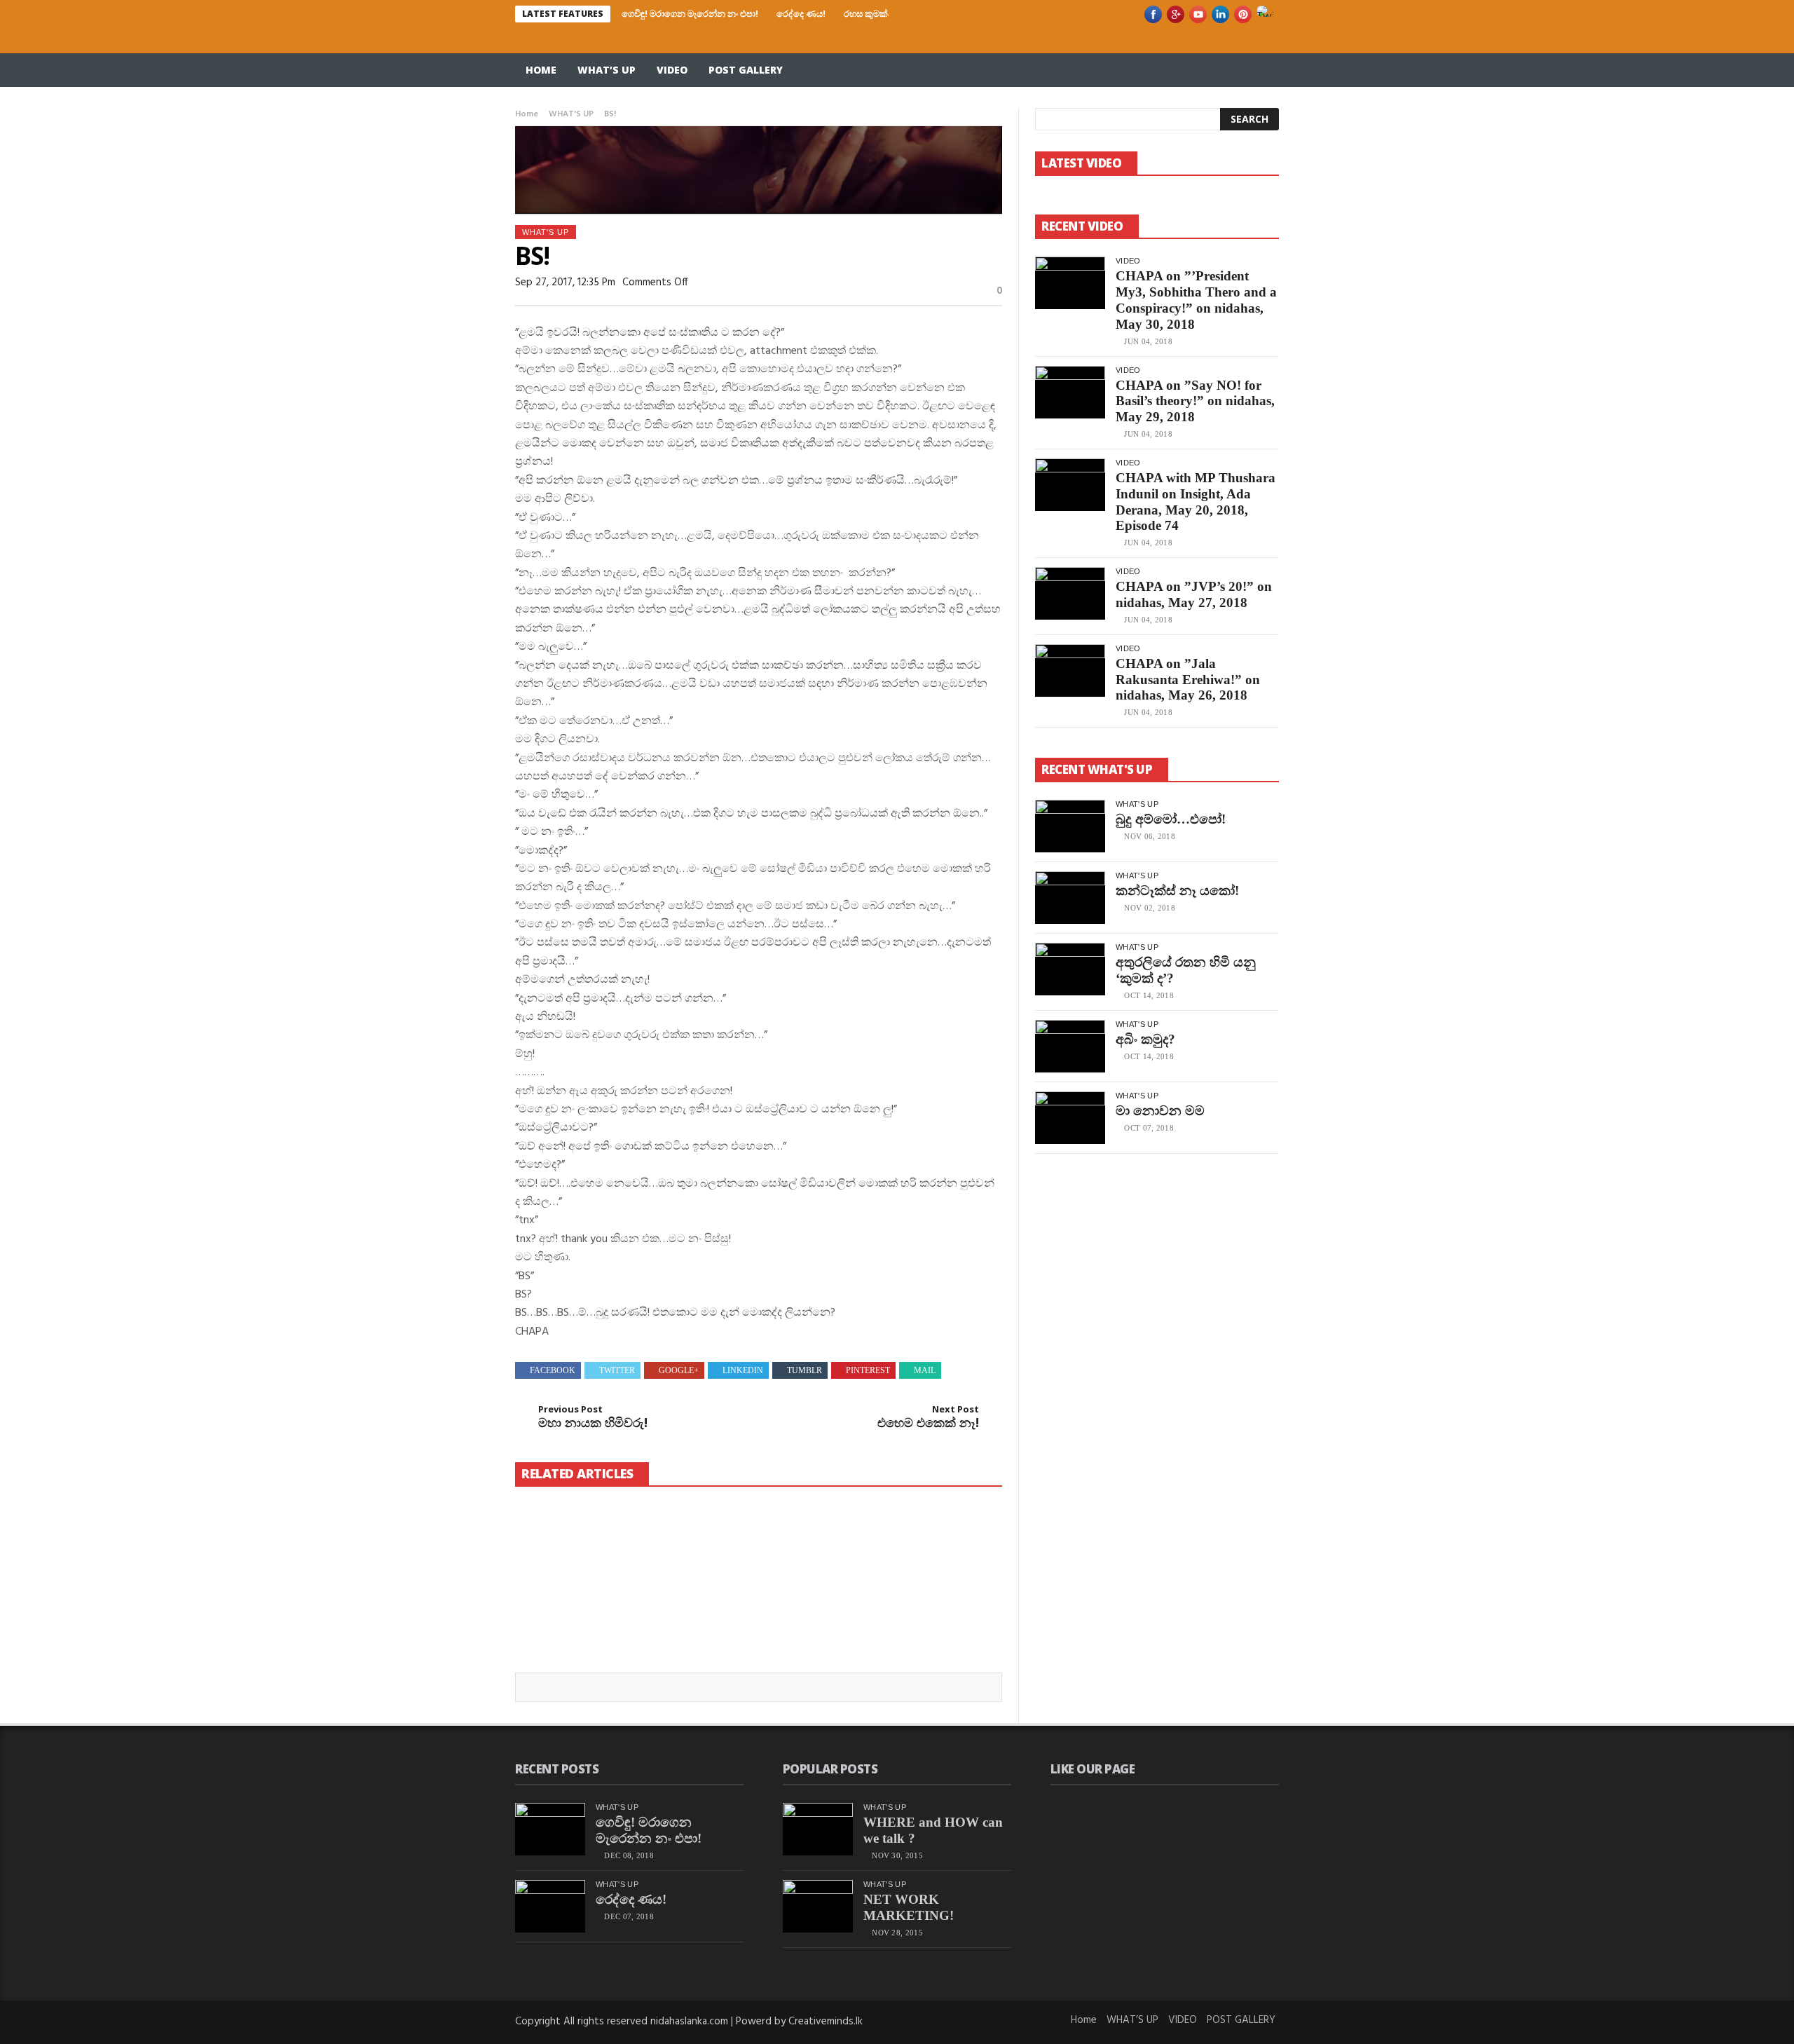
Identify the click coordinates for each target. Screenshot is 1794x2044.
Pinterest (868, 1370)
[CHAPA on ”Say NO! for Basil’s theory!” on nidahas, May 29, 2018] (1070, 392)
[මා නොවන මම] (1070, 1118)
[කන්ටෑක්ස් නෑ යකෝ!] (1070, 898)
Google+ (679, 1370)
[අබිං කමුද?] (1070, 1046)
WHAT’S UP (607, 70)
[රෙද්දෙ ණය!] (758, 1554)
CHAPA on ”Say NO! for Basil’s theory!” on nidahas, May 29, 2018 (1195, 401)
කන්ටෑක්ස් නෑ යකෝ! (1177, 891)
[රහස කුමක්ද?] (925, 1545)
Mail (925, 1370)
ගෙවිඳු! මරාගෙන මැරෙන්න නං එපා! (690, 13)
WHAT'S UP (571, 114)
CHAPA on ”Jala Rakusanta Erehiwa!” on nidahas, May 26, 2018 (1188, 680)
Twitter (617, 1370)
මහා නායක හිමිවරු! (593, 1417)
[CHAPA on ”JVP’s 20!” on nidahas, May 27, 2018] (1070, 593)
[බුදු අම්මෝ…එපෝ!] (1070, 826)
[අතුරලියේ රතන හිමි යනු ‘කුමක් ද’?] (1070, 969)
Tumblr (804, 1370)
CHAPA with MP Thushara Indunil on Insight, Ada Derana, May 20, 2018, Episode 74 (1196, 502)
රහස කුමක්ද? (870, 13)
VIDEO (672, 70)
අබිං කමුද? (1145, 1039)
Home (541, 70)
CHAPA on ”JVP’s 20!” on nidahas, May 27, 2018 (1194, 594)
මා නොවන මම (1160, 1111)
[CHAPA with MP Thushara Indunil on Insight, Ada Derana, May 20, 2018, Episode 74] (1070, 485)
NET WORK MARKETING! (909, 1907)
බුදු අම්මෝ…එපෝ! (1171, 819)
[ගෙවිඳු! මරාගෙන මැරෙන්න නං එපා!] (591, 1554)
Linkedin (743, 1370)
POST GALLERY (746, 70)
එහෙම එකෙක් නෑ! (928, 1417)
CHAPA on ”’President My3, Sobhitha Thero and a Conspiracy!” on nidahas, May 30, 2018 (1196, 300)
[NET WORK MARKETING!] (818, 1906)
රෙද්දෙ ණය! (801, 13)
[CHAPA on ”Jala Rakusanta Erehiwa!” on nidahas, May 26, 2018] (1070, 670)
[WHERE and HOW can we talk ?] (818, 1829)
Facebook (553, 1370)
